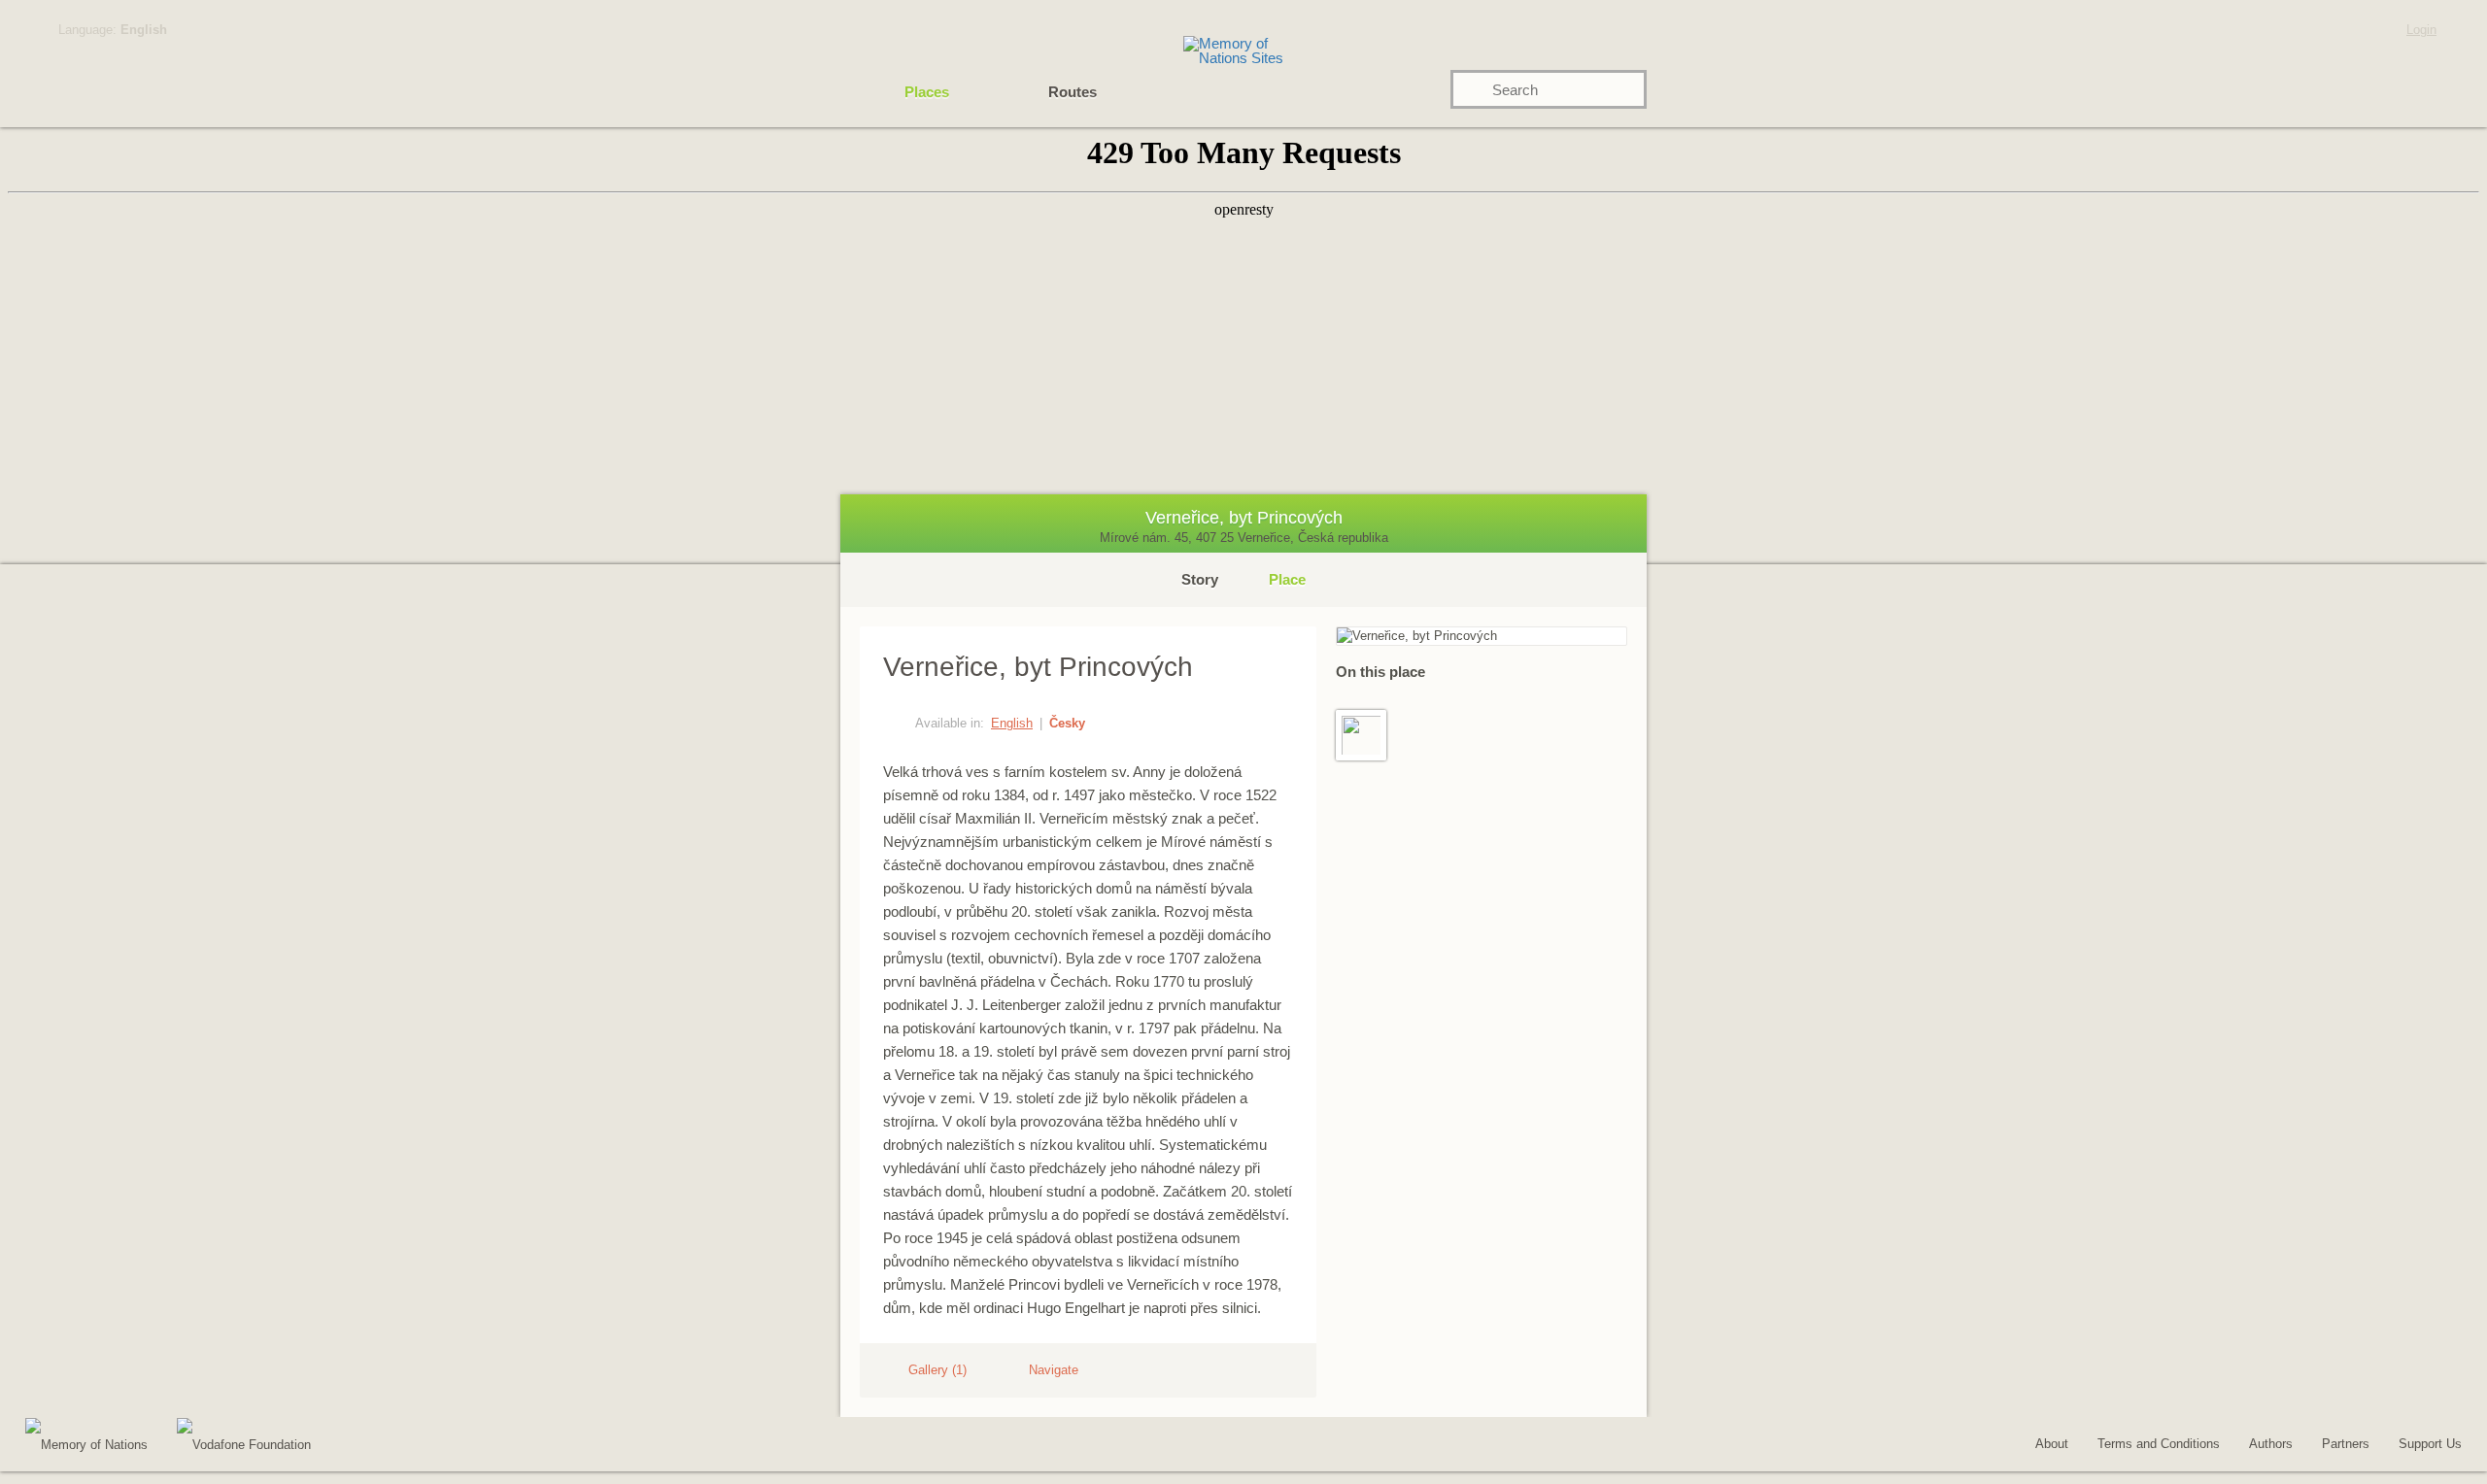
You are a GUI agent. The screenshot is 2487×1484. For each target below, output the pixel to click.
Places (927, 92)
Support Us (2430, 1444)
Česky (1067, 723)
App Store (482, 1447)
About (2052, 1444)
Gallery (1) (937, 1370)
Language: (113, 30)
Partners (2346, 1444)
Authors (2271, 1444)
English (1012, 723)
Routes (1073, 92)
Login (2421, 30)
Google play (375, 1447)
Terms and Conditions (2159, 1444)
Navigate (1054, 1370)
